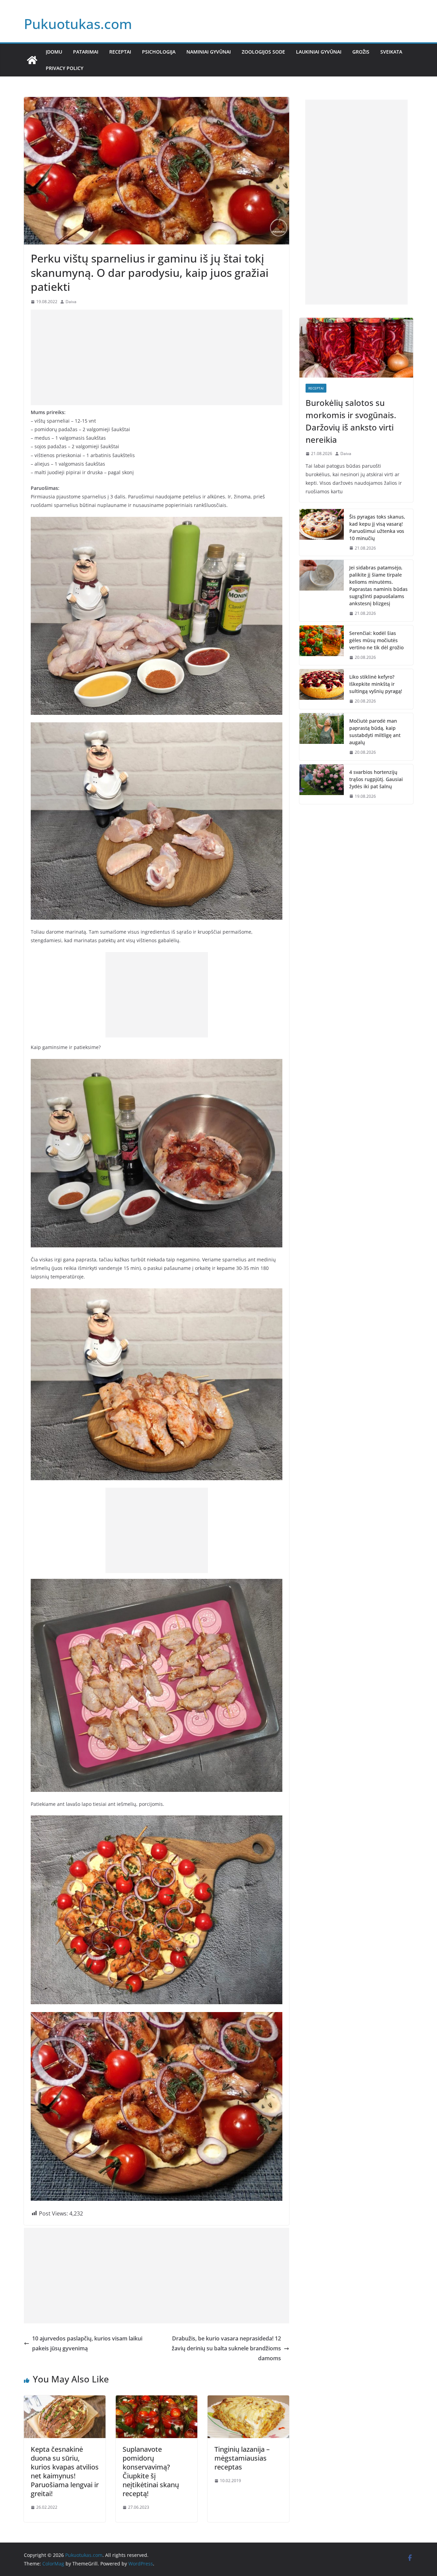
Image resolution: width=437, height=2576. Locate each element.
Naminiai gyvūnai (209, 52)
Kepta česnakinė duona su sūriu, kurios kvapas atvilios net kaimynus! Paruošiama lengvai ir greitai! (65, 2471)
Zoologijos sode (263, 52)
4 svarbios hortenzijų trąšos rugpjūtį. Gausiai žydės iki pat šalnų (376, 779)
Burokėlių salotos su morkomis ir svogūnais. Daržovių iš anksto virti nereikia (351, 421)
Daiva (71, 302)
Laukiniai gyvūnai (319, 52)
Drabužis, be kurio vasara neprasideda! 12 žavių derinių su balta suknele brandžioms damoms (226, 2348)
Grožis (361, 52)
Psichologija (159, 52)
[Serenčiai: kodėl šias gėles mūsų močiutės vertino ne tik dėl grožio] (322, 645)
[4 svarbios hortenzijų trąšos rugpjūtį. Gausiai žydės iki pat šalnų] (322, 784)
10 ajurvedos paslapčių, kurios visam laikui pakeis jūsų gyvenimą (87, 2343)
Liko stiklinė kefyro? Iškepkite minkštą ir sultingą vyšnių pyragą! (376, 684)
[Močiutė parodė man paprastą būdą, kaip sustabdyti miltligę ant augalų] (322, 737)
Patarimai (86, 52)
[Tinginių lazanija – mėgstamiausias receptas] (248, 2400)
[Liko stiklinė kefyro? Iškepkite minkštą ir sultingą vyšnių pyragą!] (322, 689)
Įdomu (54, 52)
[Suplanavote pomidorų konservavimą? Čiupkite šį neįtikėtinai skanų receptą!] (157, 2400)
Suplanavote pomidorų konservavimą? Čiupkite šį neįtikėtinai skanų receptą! (151, 2471)
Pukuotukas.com (78, 24)
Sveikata (391, 52)
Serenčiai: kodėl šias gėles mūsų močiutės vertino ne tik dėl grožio (376, 640)
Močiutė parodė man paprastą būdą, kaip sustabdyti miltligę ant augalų (375, 732)
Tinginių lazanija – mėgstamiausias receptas (242, 2458)
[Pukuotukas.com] (32, 60)
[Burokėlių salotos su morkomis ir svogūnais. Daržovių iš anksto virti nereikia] (356, 348)
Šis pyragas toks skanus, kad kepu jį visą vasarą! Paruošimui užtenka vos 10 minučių (377, 527)
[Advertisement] (157, 357)
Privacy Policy (65, 68)
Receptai (120, 52)
